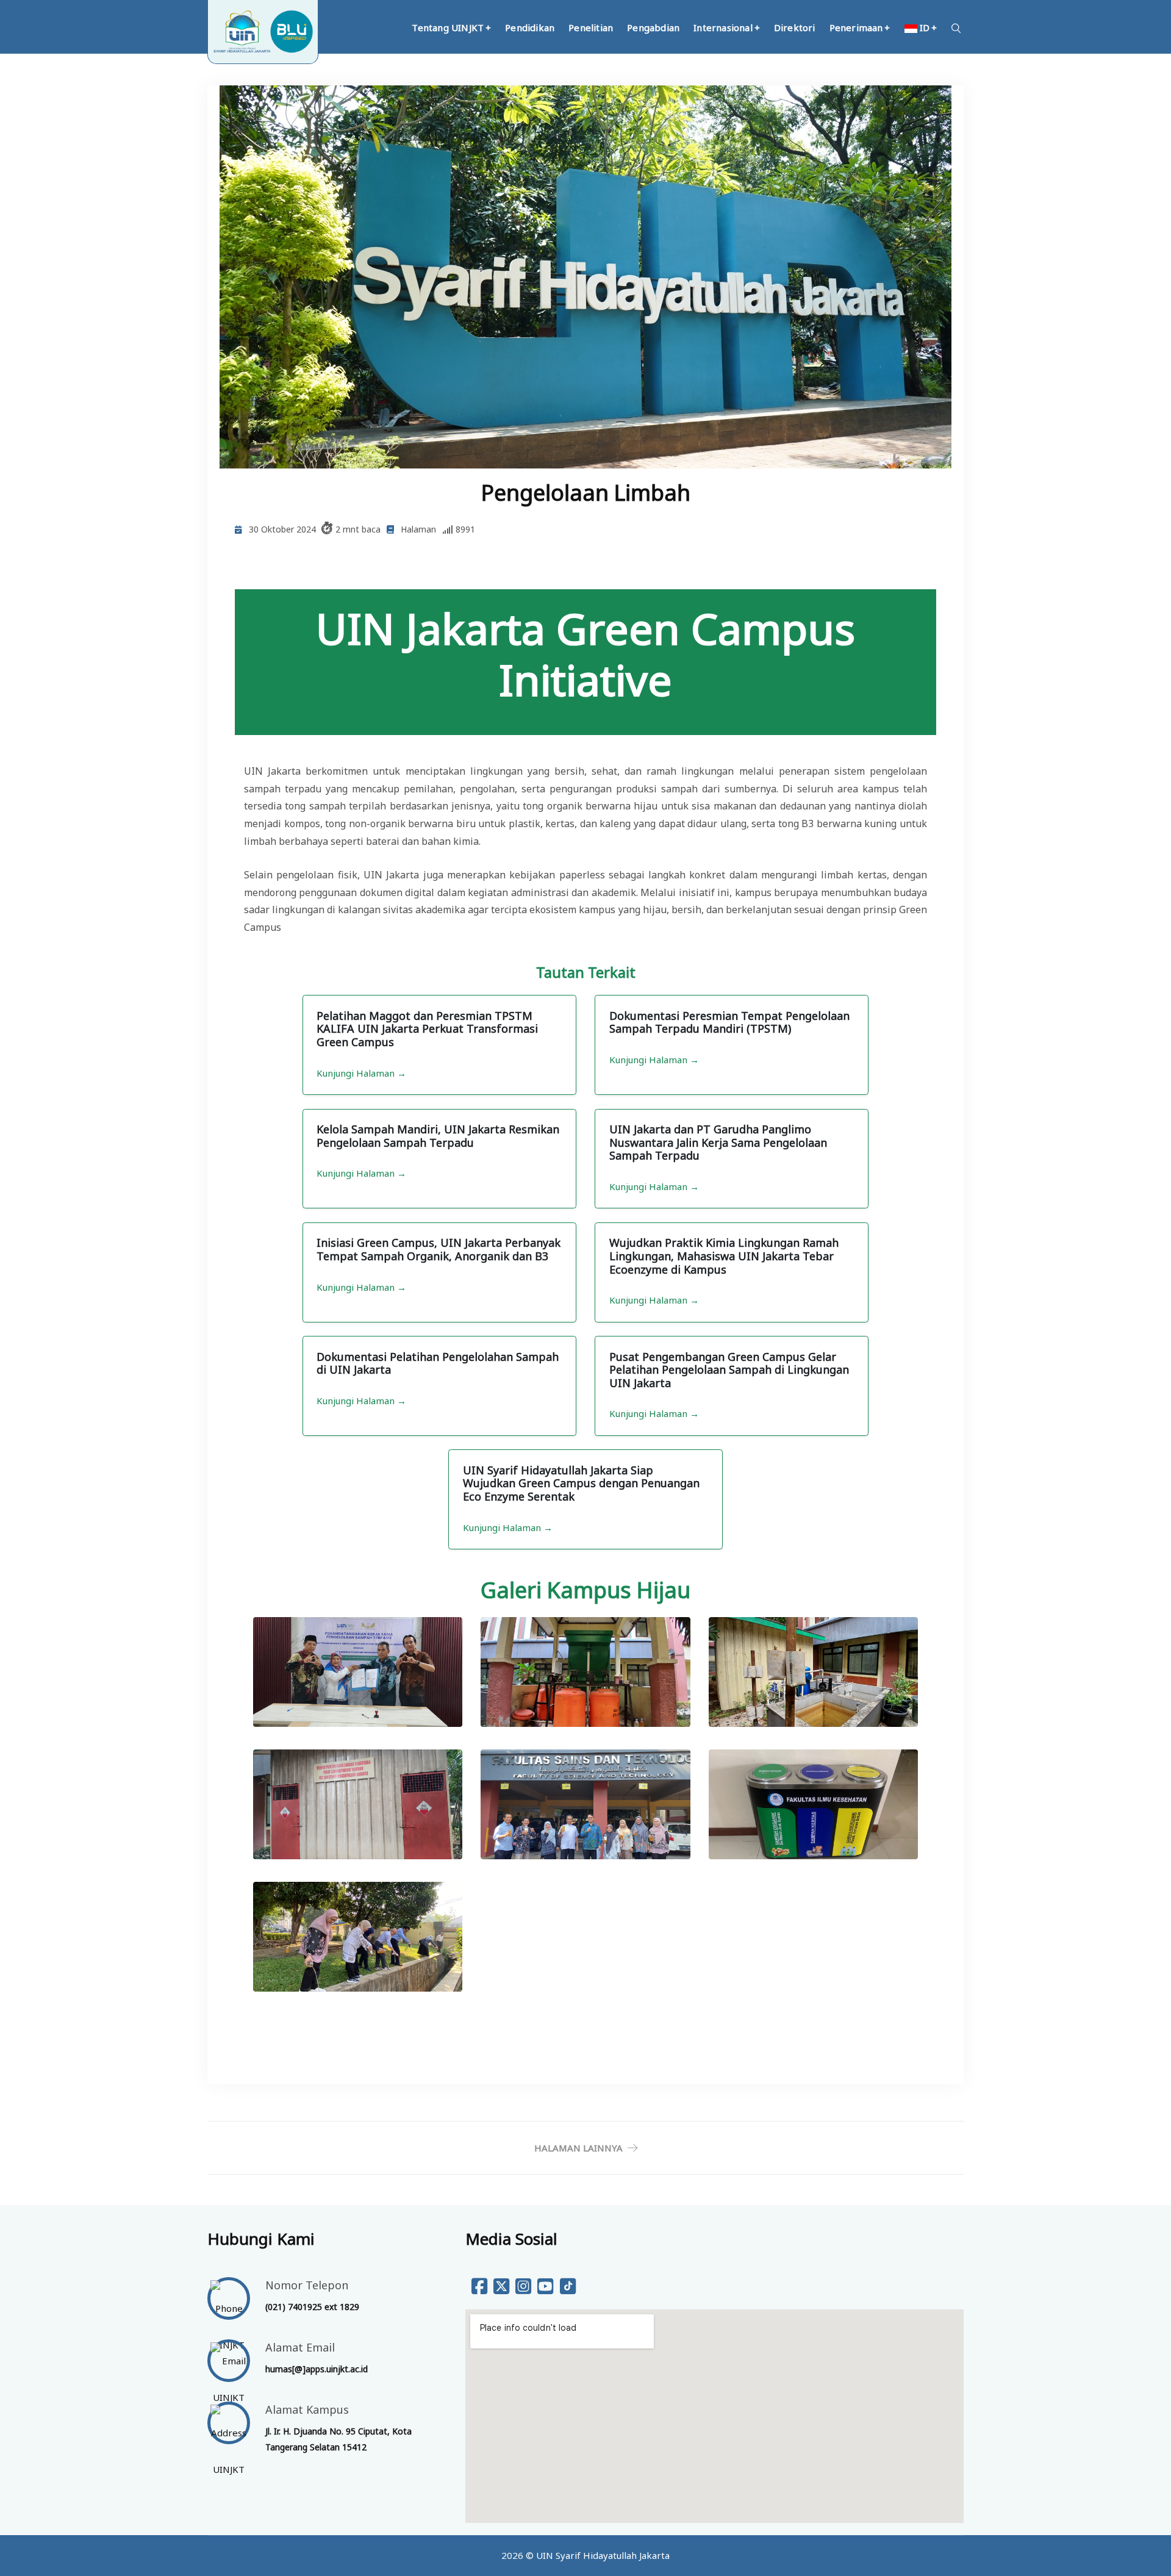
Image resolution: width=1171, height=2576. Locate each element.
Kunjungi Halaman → (361, 1073)
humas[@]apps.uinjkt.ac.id (317, 2369)
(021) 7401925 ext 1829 (312, 2307)
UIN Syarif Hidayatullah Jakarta (603, 2555)
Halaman (418, 529)
